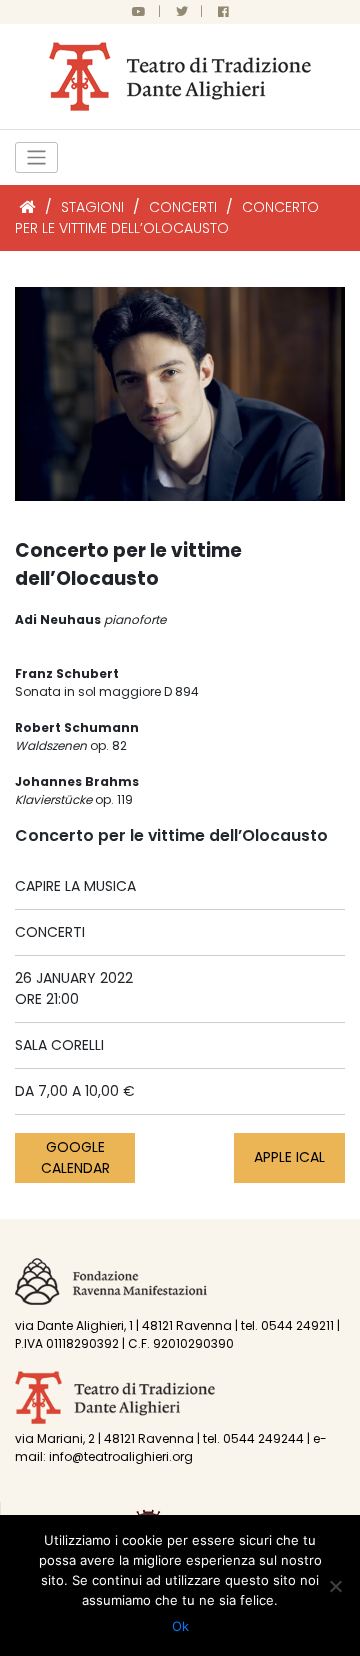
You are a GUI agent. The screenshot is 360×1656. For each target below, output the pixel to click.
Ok (180, 1626)
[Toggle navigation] (36, 157)
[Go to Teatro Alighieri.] (28, 207)
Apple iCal (289, 1157)
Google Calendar (75, 1157)
